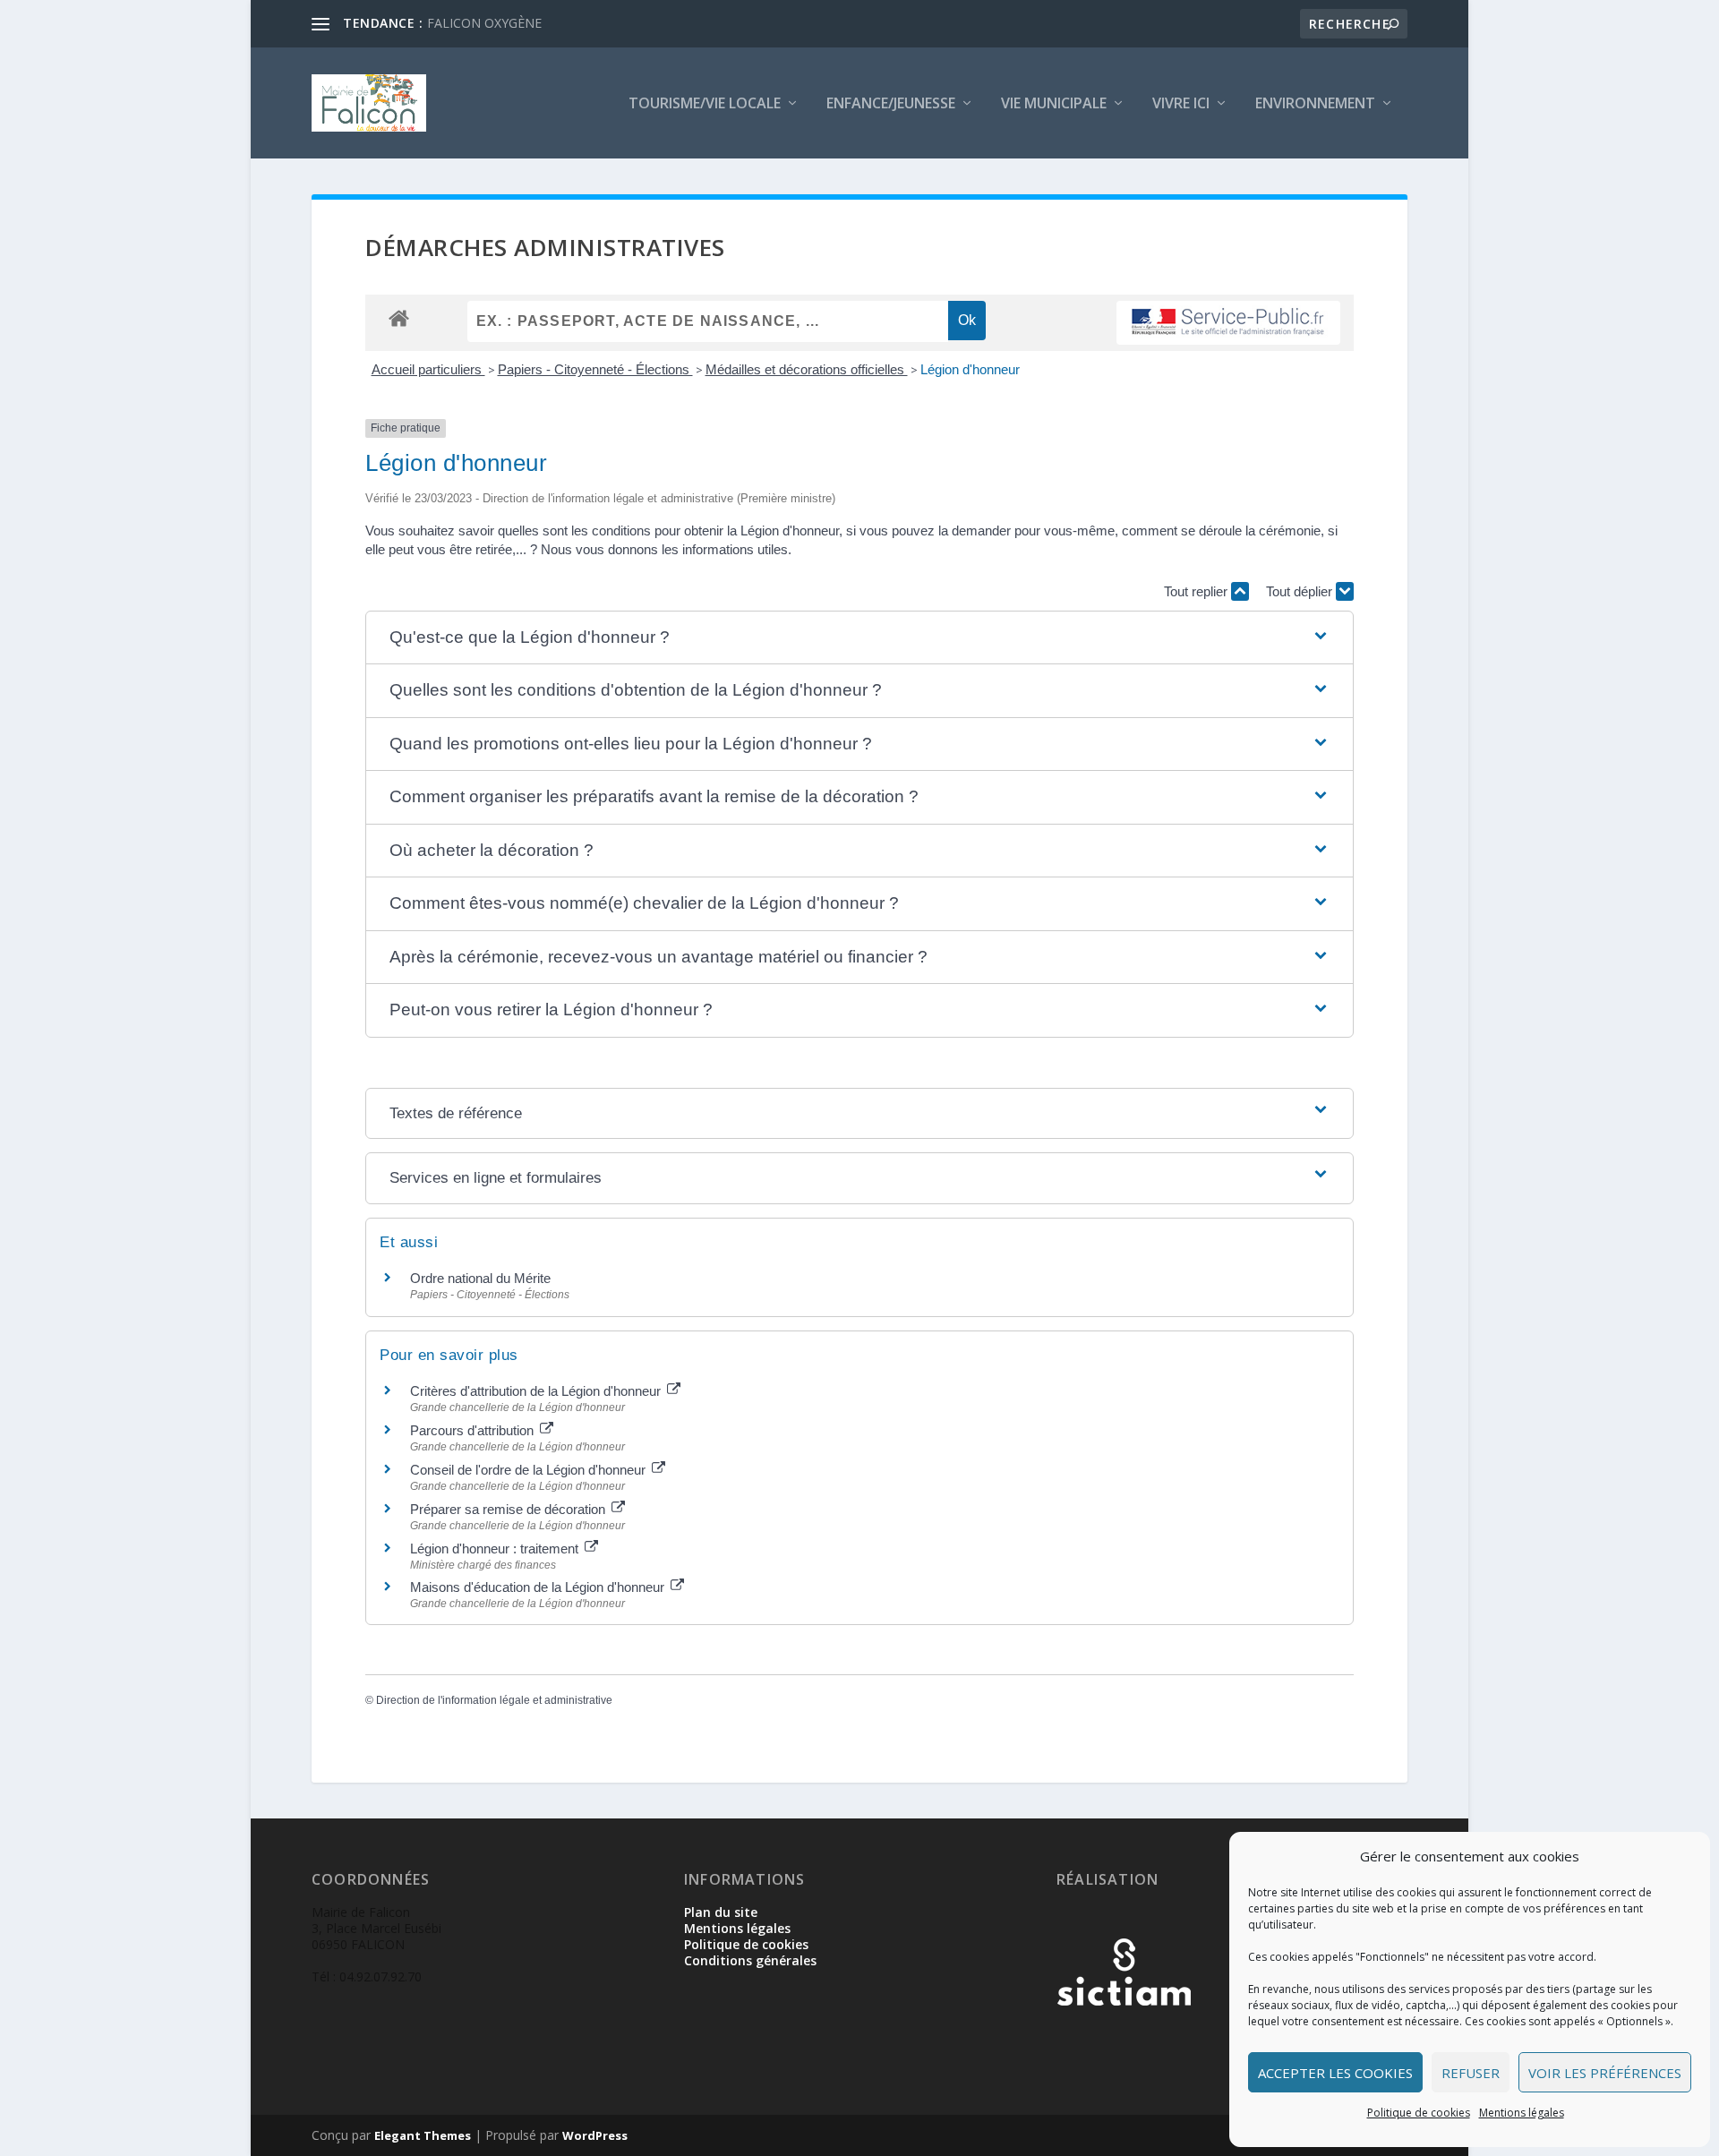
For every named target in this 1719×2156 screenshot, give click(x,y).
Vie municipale (1054, 104)
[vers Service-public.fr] (1228, 323)
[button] (859, 638)
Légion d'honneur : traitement (496, 1549)
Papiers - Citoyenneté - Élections (595, 369)
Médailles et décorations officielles (807, 369)
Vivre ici (1181, 104)
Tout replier (1197, 591)
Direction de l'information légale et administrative (494, 1700)
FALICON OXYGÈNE (484, 23)
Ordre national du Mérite (480, 1278)
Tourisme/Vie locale (705, 104)
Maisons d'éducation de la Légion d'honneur (539, 1587)
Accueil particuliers (428, 369)
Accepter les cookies (1335, 2073)
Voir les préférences (1605, 2073)
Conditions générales (750, 1960)
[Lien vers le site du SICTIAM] (1124, 2035)
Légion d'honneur (970, 369)
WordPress (595, 2135)
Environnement (1315, 104)
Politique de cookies (1419, 2113)
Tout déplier (1301, 591)
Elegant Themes (423, 2135)
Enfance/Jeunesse (891, 104)
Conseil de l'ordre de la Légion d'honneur (530, 1470)
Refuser (1471, 2073)
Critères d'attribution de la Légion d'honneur (537, 1391)
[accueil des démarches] (399, 317)
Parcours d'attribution (474, 1430)
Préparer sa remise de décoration (509, 1509)
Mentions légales (1522, 2113)
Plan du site (721, 1912)
